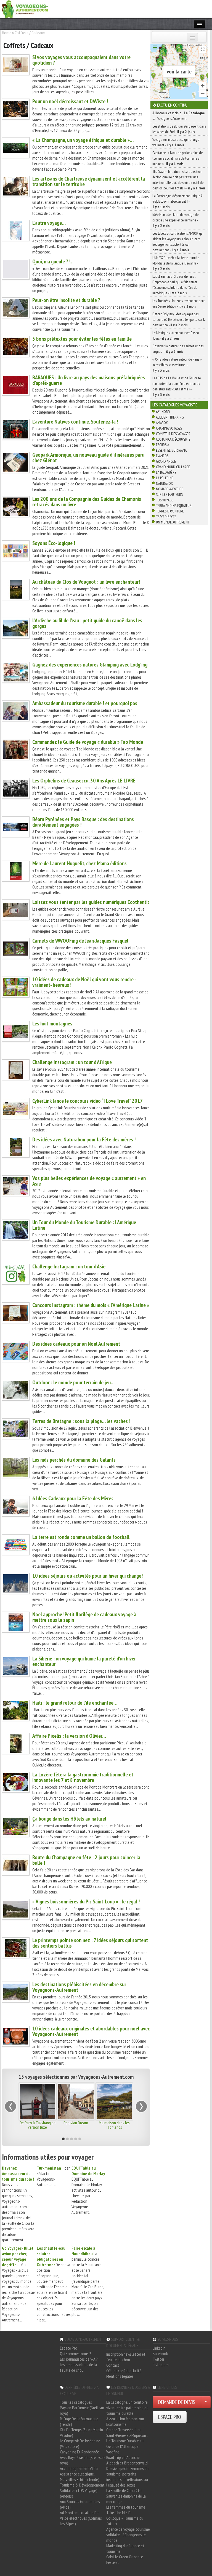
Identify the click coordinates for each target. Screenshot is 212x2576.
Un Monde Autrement (173, 522)
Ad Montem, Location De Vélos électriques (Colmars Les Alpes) (81, 2518)
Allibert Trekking (170, 417)
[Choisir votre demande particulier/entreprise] (206, 2402)
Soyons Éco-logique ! (54, 543)
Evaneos (162, 456)
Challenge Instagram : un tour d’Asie (69, 1266)
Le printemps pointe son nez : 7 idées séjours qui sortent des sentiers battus (90, 1943)
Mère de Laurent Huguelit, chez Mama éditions (79, 863)
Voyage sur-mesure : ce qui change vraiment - (176, 142)
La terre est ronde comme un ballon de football (81, 1537)
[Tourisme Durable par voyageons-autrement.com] (25, 9)
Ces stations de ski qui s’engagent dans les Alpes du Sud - (179, 129)
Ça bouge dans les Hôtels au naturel (69, 1819)
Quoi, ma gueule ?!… (53, 261)
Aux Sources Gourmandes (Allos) (80, 2504)
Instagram (161, 2365)
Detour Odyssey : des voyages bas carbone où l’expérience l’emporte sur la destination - (179, 319)
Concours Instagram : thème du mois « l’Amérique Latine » (91, 1305)
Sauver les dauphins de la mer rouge (126, 2499)
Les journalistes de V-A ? (79, 2359)
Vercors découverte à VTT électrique (114, 2125)
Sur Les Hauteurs (169, 494)
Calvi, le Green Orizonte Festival (125, 2559)
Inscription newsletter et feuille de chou (126, 2357)
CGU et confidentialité (124, 2371)
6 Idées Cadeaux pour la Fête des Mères (73, 1498)
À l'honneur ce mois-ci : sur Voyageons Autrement (179, 116)
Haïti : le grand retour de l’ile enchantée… (75, 1703)
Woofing (113, 2452)
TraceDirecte (166, 517)
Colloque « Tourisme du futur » (125, 2521)
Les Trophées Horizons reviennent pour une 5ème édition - (179, 303)
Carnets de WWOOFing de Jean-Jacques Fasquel (80, 941)
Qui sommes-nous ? (75, 2353)
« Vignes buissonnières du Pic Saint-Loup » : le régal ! (86, 1901)
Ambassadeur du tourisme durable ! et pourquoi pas (85, 703)
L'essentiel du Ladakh (37, 2123)
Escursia (162, 445)
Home (7, 33)
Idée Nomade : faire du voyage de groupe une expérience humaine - (175, 220)
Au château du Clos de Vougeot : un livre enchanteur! (86, 582)
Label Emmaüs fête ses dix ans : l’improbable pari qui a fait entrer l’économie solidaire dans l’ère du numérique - (175, 285)
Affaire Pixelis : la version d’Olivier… (69, 1736)
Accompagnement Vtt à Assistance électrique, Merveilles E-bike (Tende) (80, 2474)
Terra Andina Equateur (174, 506)
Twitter (158, 2359)
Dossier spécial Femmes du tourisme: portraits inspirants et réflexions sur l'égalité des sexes (127, 2477)
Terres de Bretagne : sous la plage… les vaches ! (81, 1421)
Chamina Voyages (169, 428)
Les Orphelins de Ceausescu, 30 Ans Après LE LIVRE (84, 781)
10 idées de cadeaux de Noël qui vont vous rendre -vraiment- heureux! (84, 982)
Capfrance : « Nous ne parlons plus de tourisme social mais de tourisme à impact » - (177, 158)
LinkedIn (159, 2348)
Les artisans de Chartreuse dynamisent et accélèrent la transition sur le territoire (89, 181)
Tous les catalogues (76, 2402)
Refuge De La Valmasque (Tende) (79, 2421)
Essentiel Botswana (171, 450)
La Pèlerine (165, 478)
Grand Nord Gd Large (173, 467)
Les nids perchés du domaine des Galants (74, 1460)
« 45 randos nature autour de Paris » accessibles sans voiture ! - (177, 365)
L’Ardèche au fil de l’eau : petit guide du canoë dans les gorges (87, 623)
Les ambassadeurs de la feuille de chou (78, 2367)
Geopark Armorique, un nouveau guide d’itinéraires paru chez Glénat (88, 457)
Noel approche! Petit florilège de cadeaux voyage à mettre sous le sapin (84, 1617)
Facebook (160, 2353)
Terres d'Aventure (170, 511)
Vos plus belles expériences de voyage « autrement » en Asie (89, 1181)
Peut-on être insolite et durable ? (66, 300)
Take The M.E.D (118, 2512)
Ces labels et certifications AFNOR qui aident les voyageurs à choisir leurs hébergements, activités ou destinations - (178, 242)
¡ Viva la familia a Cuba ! (76, 2123)
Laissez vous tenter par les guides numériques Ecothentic (91, 902)
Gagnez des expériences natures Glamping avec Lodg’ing (90, 665)
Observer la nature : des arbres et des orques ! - (178, 349)
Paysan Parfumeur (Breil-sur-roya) (83, 2410)
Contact (113, 2365)
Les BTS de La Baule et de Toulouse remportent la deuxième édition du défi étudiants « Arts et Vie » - (177, 386)
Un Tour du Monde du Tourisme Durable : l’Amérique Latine (84, 1225)
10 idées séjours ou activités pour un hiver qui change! (88, 1576)
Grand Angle (166, 461)
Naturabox (164, 483)
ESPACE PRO (170, 2417)
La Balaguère (166, 472)
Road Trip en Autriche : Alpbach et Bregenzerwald (127, 2460)
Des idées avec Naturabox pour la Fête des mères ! (84, 1139)
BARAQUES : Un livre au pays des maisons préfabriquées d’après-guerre (89, 380)
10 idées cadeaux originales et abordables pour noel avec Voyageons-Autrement (91, 2031)
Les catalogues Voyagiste (175, 405)
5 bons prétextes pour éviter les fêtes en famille (82, 339)
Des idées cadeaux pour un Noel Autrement (76, 1344)
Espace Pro (69, 2348)
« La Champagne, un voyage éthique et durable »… (83, 140)
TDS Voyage (165, 500)
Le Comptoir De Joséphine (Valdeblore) (80, 2443)
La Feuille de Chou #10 (124, 2490)
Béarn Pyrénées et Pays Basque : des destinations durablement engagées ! (83, 822)
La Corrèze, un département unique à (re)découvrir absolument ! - (177, 201)
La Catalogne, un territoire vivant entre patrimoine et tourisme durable (127, 2408)
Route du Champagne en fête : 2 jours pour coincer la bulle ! (86, 1860)
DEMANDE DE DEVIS (177, 2402)
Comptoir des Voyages (173, 434)
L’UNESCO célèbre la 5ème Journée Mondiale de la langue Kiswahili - (176, 263)
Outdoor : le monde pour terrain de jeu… (73, 1382)
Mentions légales (120, 2376)
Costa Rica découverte (173, 439)
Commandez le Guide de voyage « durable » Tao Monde (88, 742)
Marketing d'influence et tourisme (125, 2548)
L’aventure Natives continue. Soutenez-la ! (75, 422)
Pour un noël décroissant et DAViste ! (70, 101)
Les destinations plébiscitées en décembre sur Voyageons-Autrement (79, 1987)
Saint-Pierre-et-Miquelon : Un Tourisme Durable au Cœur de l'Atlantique (127, 2441)
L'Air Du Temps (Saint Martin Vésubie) (81, 2432)
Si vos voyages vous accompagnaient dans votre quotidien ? (81, 60)
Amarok (162, 423)
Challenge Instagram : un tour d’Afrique (72, 1062)
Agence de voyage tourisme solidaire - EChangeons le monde (128, 2535)
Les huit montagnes (52, 1023)
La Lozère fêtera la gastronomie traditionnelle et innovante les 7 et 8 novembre (83, 1777)
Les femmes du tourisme (126, 2507)
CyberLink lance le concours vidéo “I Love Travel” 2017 (88, 1101)
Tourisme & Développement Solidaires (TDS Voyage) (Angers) (82, 2490)
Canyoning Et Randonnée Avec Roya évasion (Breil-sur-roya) (83, 2457)
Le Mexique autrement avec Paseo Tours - (176, 335)
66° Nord (163, 412)
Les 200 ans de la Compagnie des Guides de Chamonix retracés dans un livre (87, 502)
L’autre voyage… (49, 223)
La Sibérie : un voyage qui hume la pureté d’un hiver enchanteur (84, 1661)
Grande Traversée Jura (123, 2430)
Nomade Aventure (170, 489)
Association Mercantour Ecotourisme (125, 2421)
